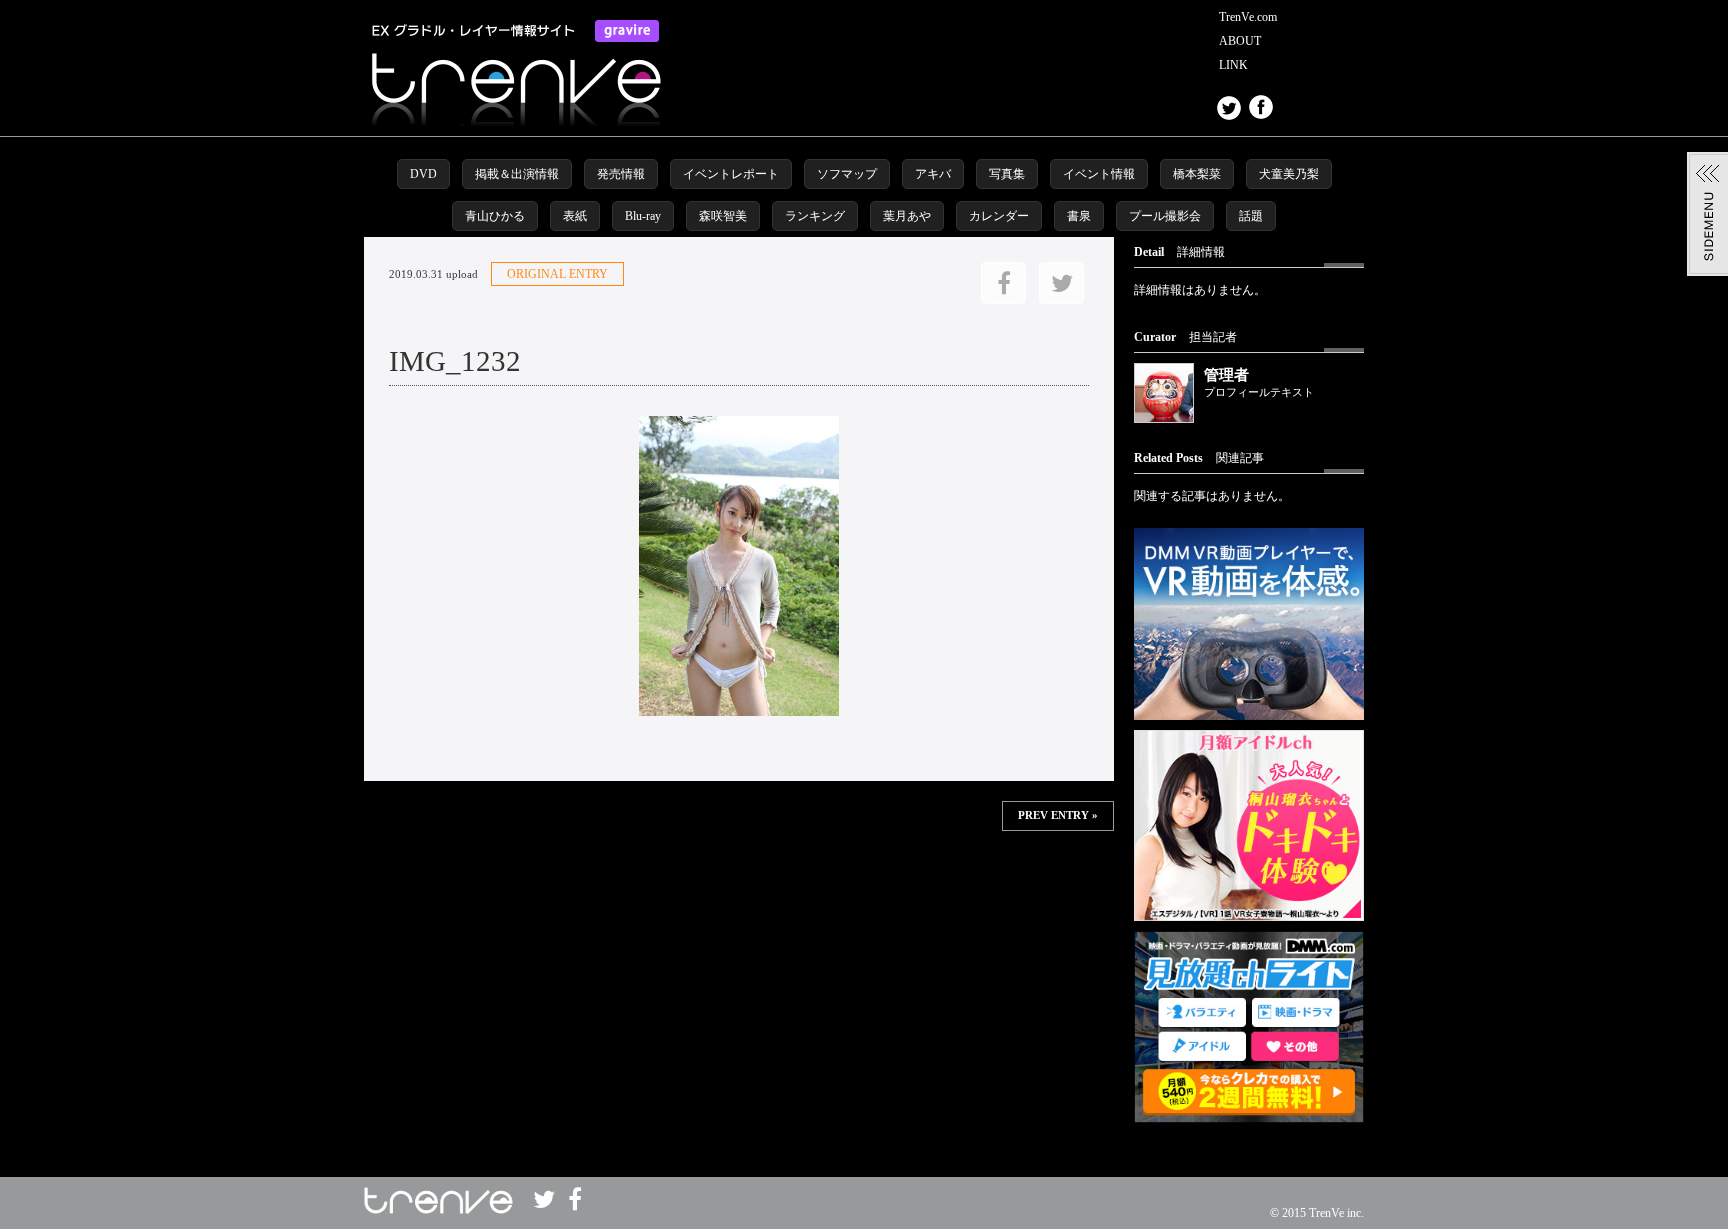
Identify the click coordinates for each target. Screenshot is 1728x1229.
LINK (1233, 65)
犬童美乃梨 (1289, 174)
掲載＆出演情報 (517, 174)
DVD (423, 174)
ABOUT (1240, 41)
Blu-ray (643, 216)
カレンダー (999, 216)
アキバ (933, 174)
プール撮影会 (1165, 216)
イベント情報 (1099, 174)
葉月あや (907, 216)
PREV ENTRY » (1058, 815)
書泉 (1079, 216)
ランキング (815, 216)
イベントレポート (731, 174)
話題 (1251, 216)
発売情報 (621, 174)
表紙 (575, 216)
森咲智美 (723, 216)
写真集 (1007, 174)
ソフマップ (847, 174)
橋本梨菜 (1197, 174)
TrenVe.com (1248, 17)
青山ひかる (495, 216)
